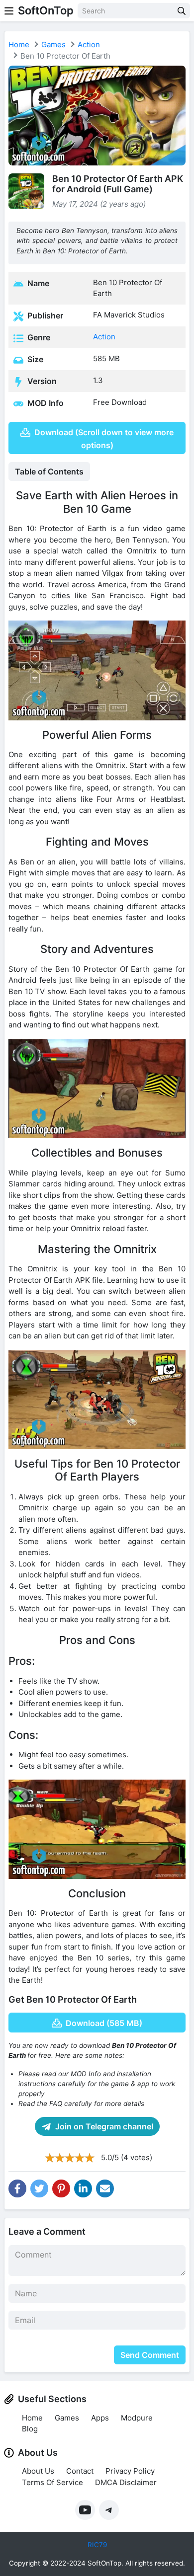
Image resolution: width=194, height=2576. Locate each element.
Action (89, 44)
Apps (100, 2418)
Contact (80, 2471)
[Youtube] (85, 2510)
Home (19, 44)
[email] (105, 2188)
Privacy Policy (130, 2471)
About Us (38, 2471)
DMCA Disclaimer (126, 2482)
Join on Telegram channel (103, 2126)
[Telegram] (109, 2510)
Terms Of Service (52, 2482)
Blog (30, 2429)
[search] (182, 11)
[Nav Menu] (9, 11)
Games (53, 44)
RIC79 (97, 2545)
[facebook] (17, 2188)
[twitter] (39, 2188)
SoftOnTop (46, 10)
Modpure (137, 2418)
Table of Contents (49, 471)
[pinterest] (61, 2188)
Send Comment (150, 2355)
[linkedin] (83, 2188)
